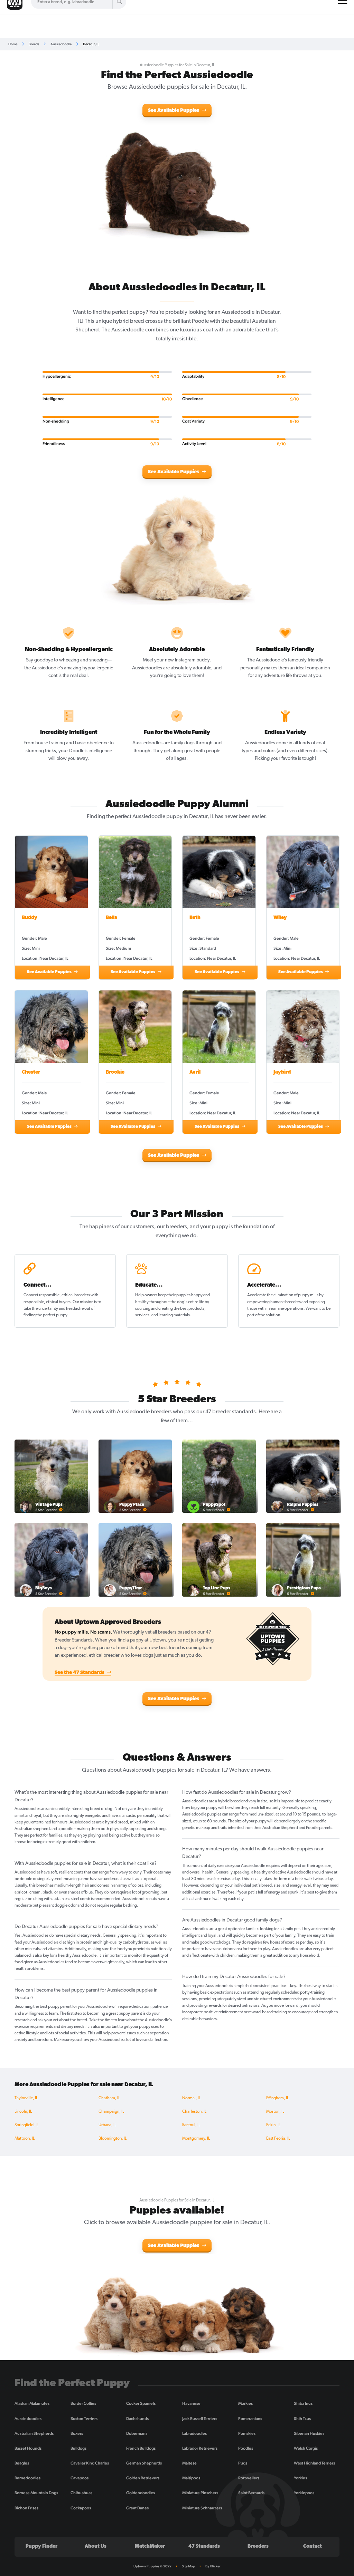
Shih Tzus (302, 2419)
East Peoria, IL (278, 2139)
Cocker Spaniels (141, 2403)
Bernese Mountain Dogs (36, 2493)
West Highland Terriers (314, 2463)
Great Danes (137, 2508)
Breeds (34, 44)
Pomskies (247, 2433)
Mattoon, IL (25, 2139)
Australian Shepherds (34, 2433)
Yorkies (300, 2478)
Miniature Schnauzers (202, 2508)
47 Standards (204, 2546)
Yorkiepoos (304, 2493)
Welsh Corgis (306, 2448)
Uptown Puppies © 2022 (152, 2566)
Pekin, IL (273, 2125)
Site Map (188, 2566)
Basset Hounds (28, 2448)
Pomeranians (250, 2419)
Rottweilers (249, 2478)
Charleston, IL (194, 2112)
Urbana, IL (107, 2125)
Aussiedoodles (28, 2419)
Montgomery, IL (196, 2139)
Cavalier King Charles (90, 2463)
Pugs (243, 2463)
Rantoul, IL (191, 2125)
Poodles (246, 2448)
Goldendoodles (141, 2493)
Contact (313, 2546)
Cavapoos (80, 2478)
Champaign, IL (111, 2112)
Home (13, 44)
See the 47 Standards (80, 1673)
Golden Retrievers (143, 2478)
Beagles (22, 2463)
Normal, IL (191, 2098)
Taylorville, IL (26, 2098)
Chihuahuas (81, 2493)
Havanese (191, 2403)
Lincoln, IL (23, 2112)
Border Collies (83, 2403)
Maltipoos (191, 2478)
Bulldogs (78, 2448)
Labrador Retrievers (200, 2448)
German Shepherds (144, 2463)
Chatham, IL (109, 2098)
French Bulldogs (141, 2448)
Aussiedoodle (61, 44)
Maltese (189, 2463)
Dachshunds (137, 2419)
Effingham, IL (277, 2098)
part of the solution (264, 1315)
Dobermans (137, 2433)
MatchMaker (150, 2546)
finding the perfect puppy (45, 1315)
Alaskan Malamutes (32, 2403)
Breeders (258, 2546)
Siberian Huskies (309, 2433)
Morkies (245, 2403)
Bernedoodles (27, 2478)
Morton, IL (275, 2112)
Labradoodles (194, 2433)
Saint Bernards (251, 2493)
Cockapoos (81, 2508)
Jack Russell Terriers (200, 2419)
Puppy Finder (41, 2546)
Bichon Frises (26, 2508)
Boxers (77, 2433)
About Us (96, 2546)
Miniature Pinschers (200, 2493)
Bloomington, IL (113, 2139)
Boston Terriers (84, 2419)
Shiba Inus (303, 2403)
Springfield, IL (26, 2125)
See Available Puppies (174, 111)
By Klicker (213, 2566)
